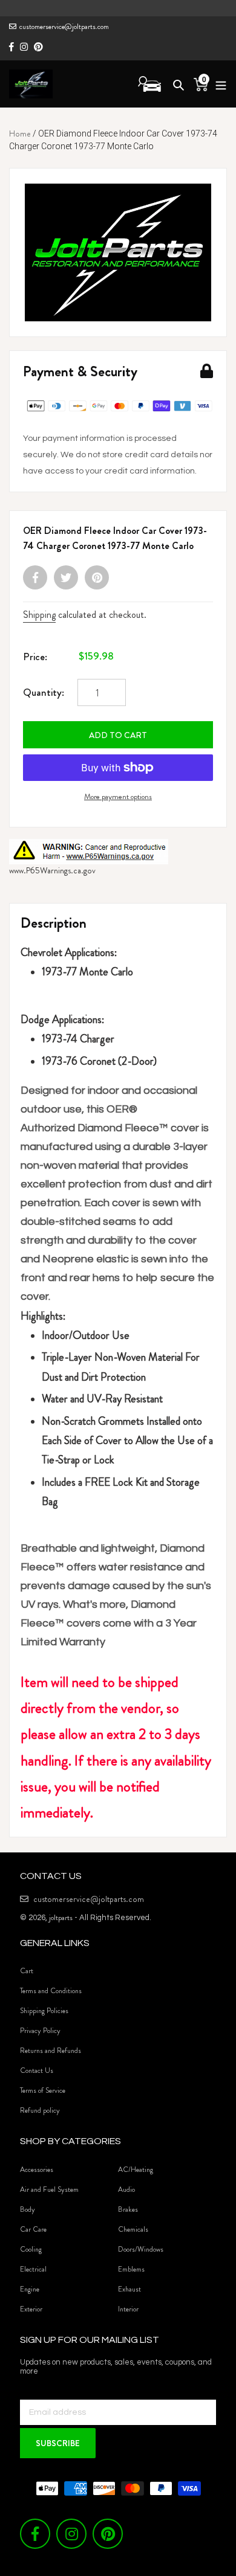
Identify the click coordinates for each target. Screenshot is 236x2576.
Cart (27, 1971)
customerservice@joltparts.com (64, 27)
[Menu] (218, 84)
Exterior (31, 2309)
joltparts (61, 1917)
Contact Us (37, 2070)
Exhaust (129, 2289)
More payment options (118, 796)
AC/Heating (136, 2170)
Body (28, 2209)
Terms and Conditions (51, 1991)
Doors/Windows (141, 2249)
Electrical (33, 2269)
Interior (128, 2309)
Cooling (31, 2249)
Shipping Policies (44, 2011)
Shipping (39, 615)
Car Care (33, 2229)
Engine (30, 2289)
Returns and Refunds (51, 2051)
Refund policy (40, 2110)
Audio (126, 2189)
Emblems (131, 2269)
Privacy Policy (40, 2031)
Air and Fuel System (49, 2189)
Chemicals (133, 2229)
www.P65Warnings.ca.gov (52, 870)
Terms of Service (43, 2090)
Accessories (37, 2170)
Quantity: (44, 692)
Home (20, 133)
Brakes (128, 2209)
